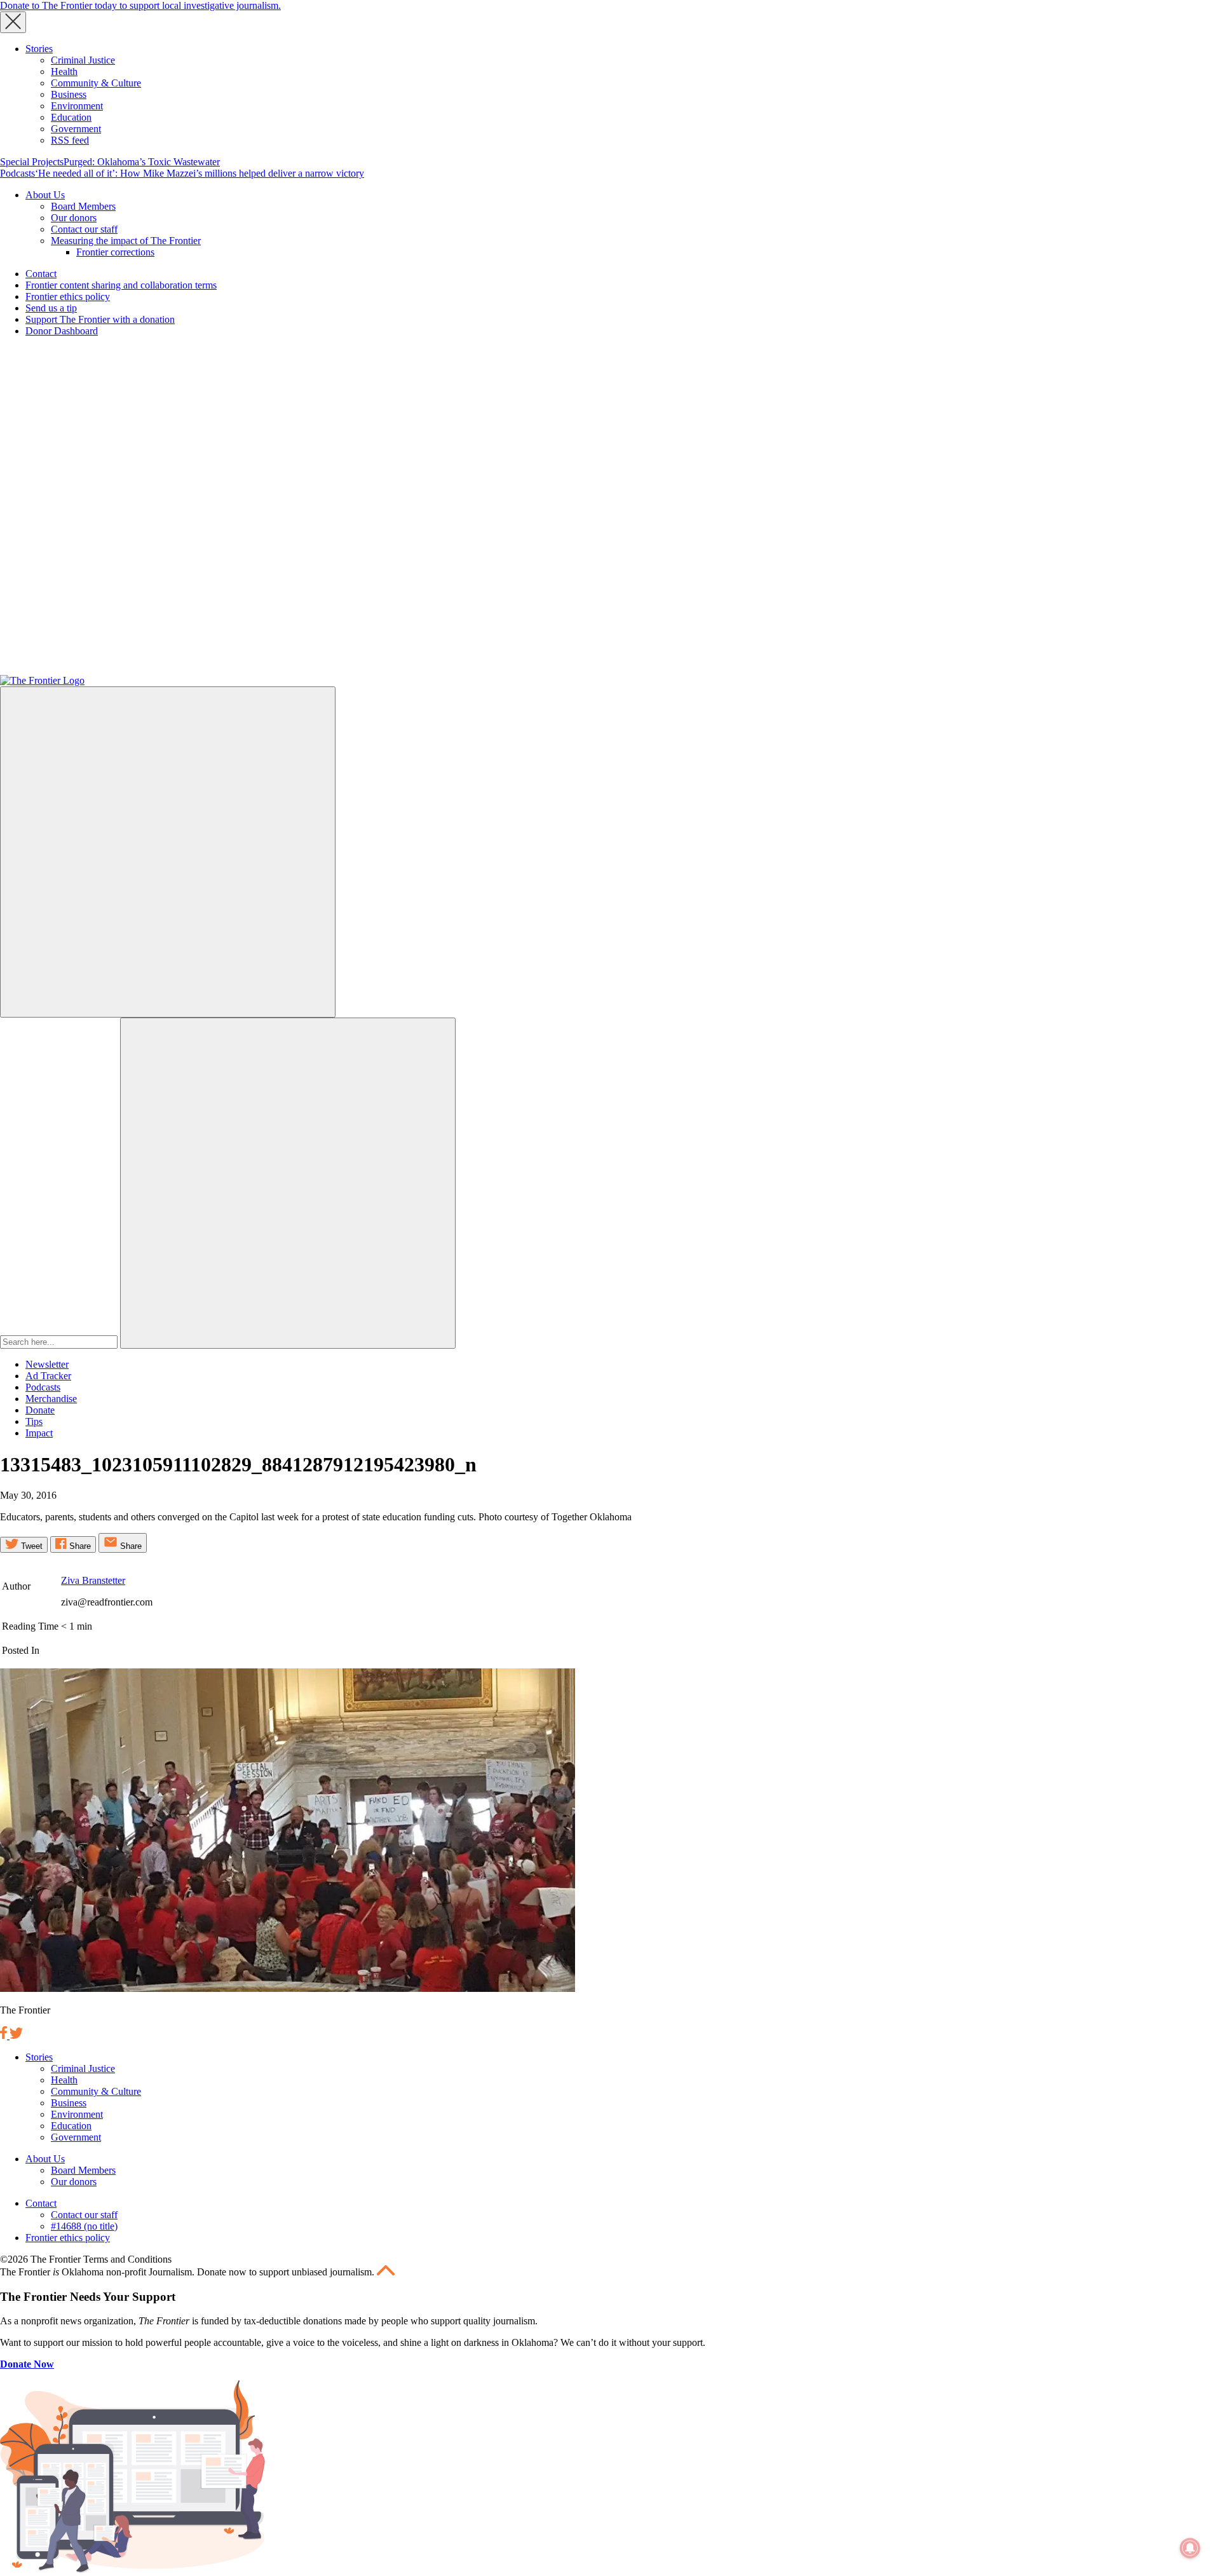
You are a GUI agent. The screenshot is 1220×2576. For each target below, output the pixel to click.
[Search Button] (288, 1183)
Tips (34, 1421)
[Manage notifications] (1190, 2548)
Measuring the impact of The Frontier (126, 241)
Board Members (83, 206)
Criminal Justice (83, 60)
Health (64, 72)
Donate (40, 1410)
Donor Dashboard (62, 331)
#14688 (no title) (84, 2226)
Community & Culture (96, 83)
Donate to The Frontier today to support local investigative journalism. (140, 5)
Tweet (30, 1546)
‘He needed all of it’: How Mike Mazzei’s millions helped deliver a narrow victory (200, 173)
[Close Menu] (13, 22)
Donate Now (27, 2364)
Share (79, 1546)
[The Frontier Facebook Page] (5, 2035)
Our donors (74, 218)
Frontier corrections (115, 252)
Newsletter (47, 1364)
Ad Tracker (48, 1376)
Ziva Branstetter (93, 1580)
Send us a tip (51, 308)
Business (69, 94)
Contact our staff (84, 229)
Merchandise (51, 1399)
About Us (45, 195)
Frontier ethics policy (68, 296)
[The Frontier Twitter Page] (16, 2035)
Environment (77, 106)
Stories (39, 49)
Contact (41, 274)
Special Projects (32, 162)
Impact (39, 1433)
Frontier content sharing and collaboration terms (121, 285)
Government (76, 129)
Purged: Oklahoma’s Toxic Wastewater (142, 162)
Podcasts (17, 173)
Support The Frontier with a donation (100, 319)
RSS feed (70, 140)
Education (71, 117)
